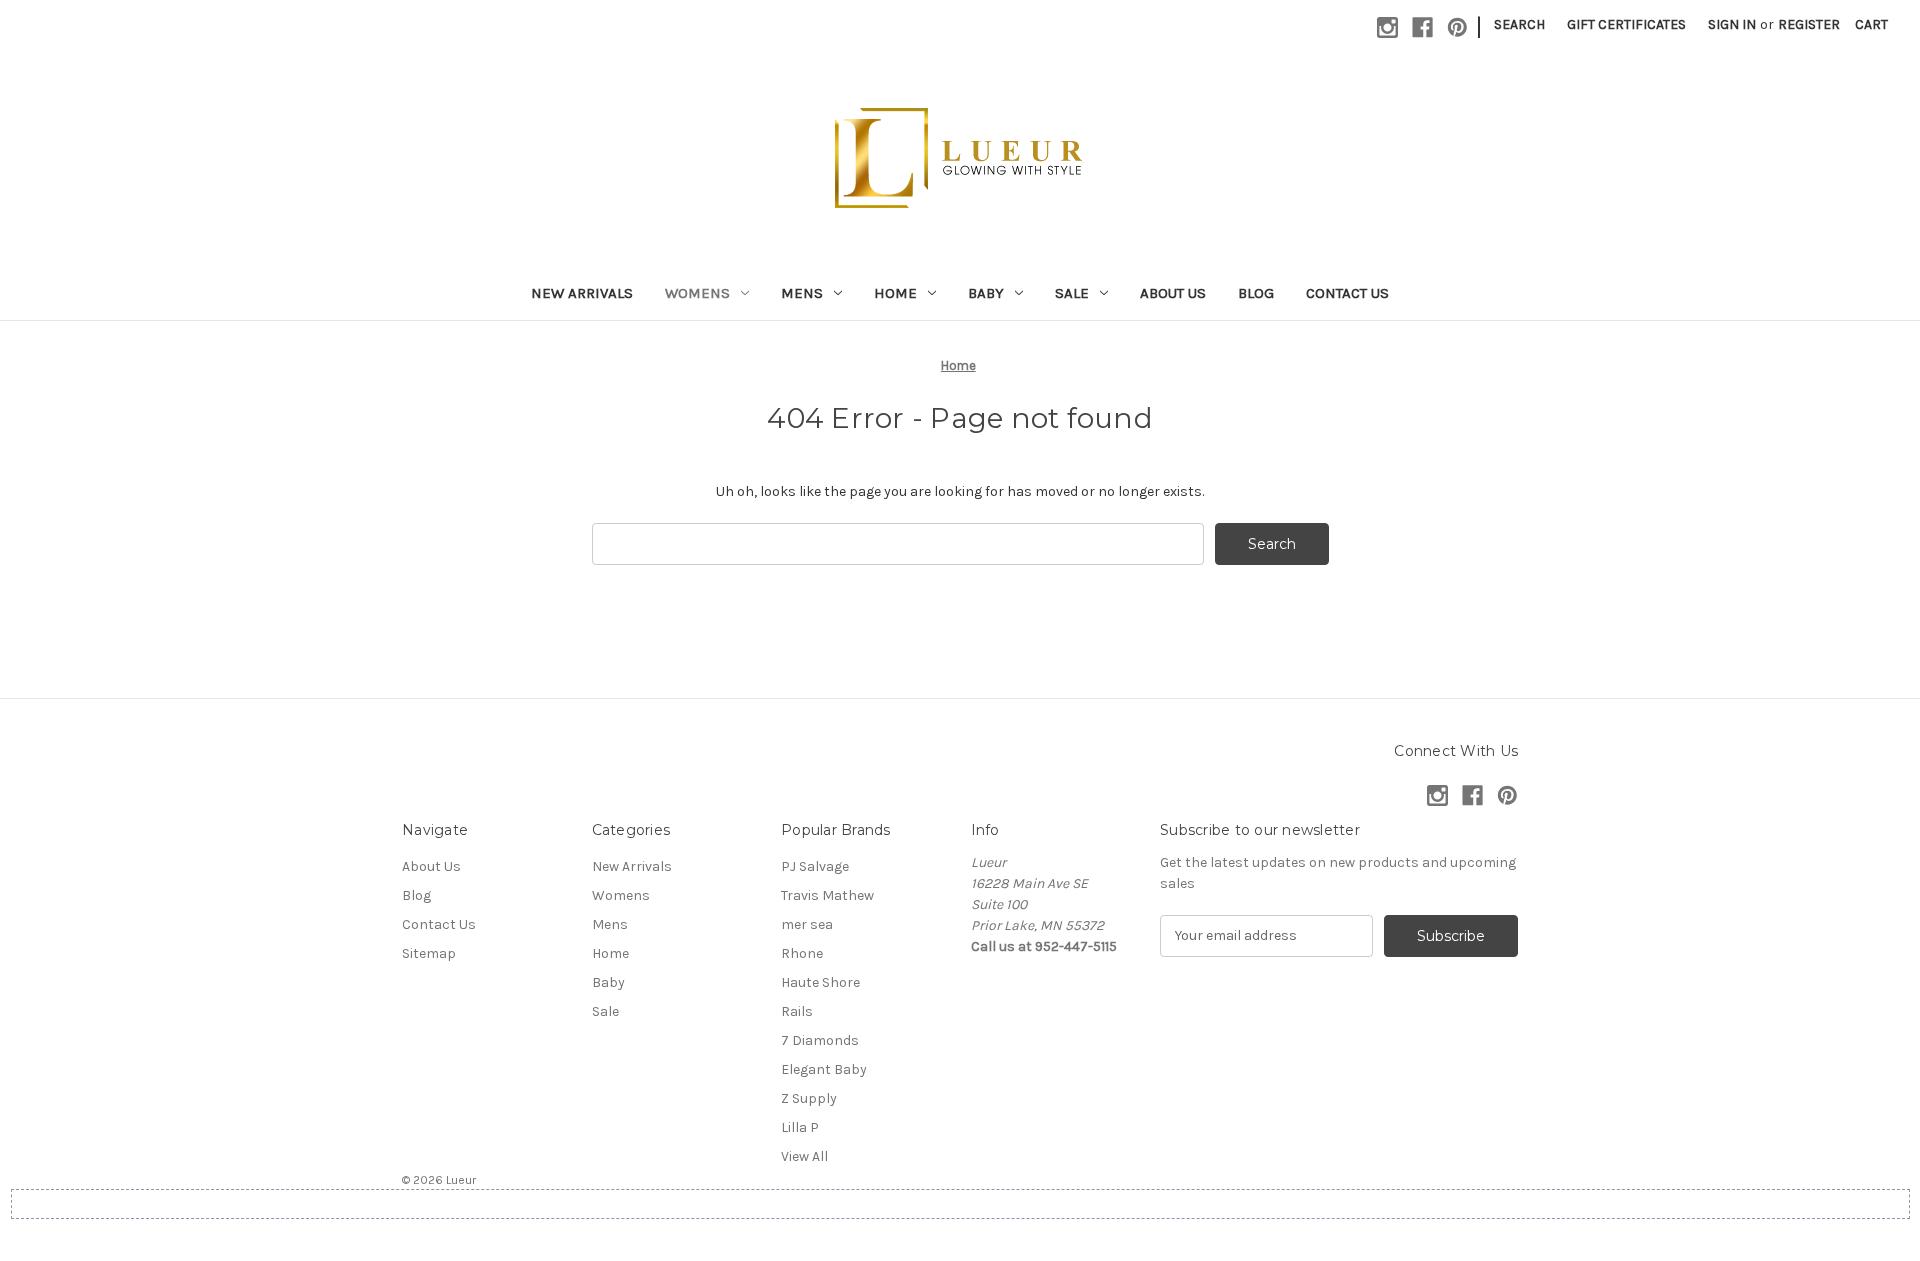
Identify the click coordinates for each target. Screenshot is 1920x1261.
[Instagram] (1387, 27)
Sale (1072, 293)
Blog (1256, 293)
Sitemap (429, 953)
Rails (797, 1011)
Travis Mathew (827, 895)
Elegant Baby (824, 1069)
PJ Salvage (815, 866)
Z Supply (809, 1098)
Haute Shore (820, 982)
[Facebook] (1422, 27)
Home (895, 293)
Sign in (1732, 24)
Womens (697, 293)
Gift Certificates (1626, 24)
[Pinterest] (1457, 27)
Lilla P (800, 1127)
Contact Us (1347, 293)
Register (1809, 24)
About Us (1173, 293)
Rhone (802, 953)
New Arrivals (582, 293)
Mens (802, 293)
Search (1519, 24)
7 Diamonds (820, 1040)
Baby (986, 293)
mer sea (807, 924)
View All (804, 1156)
